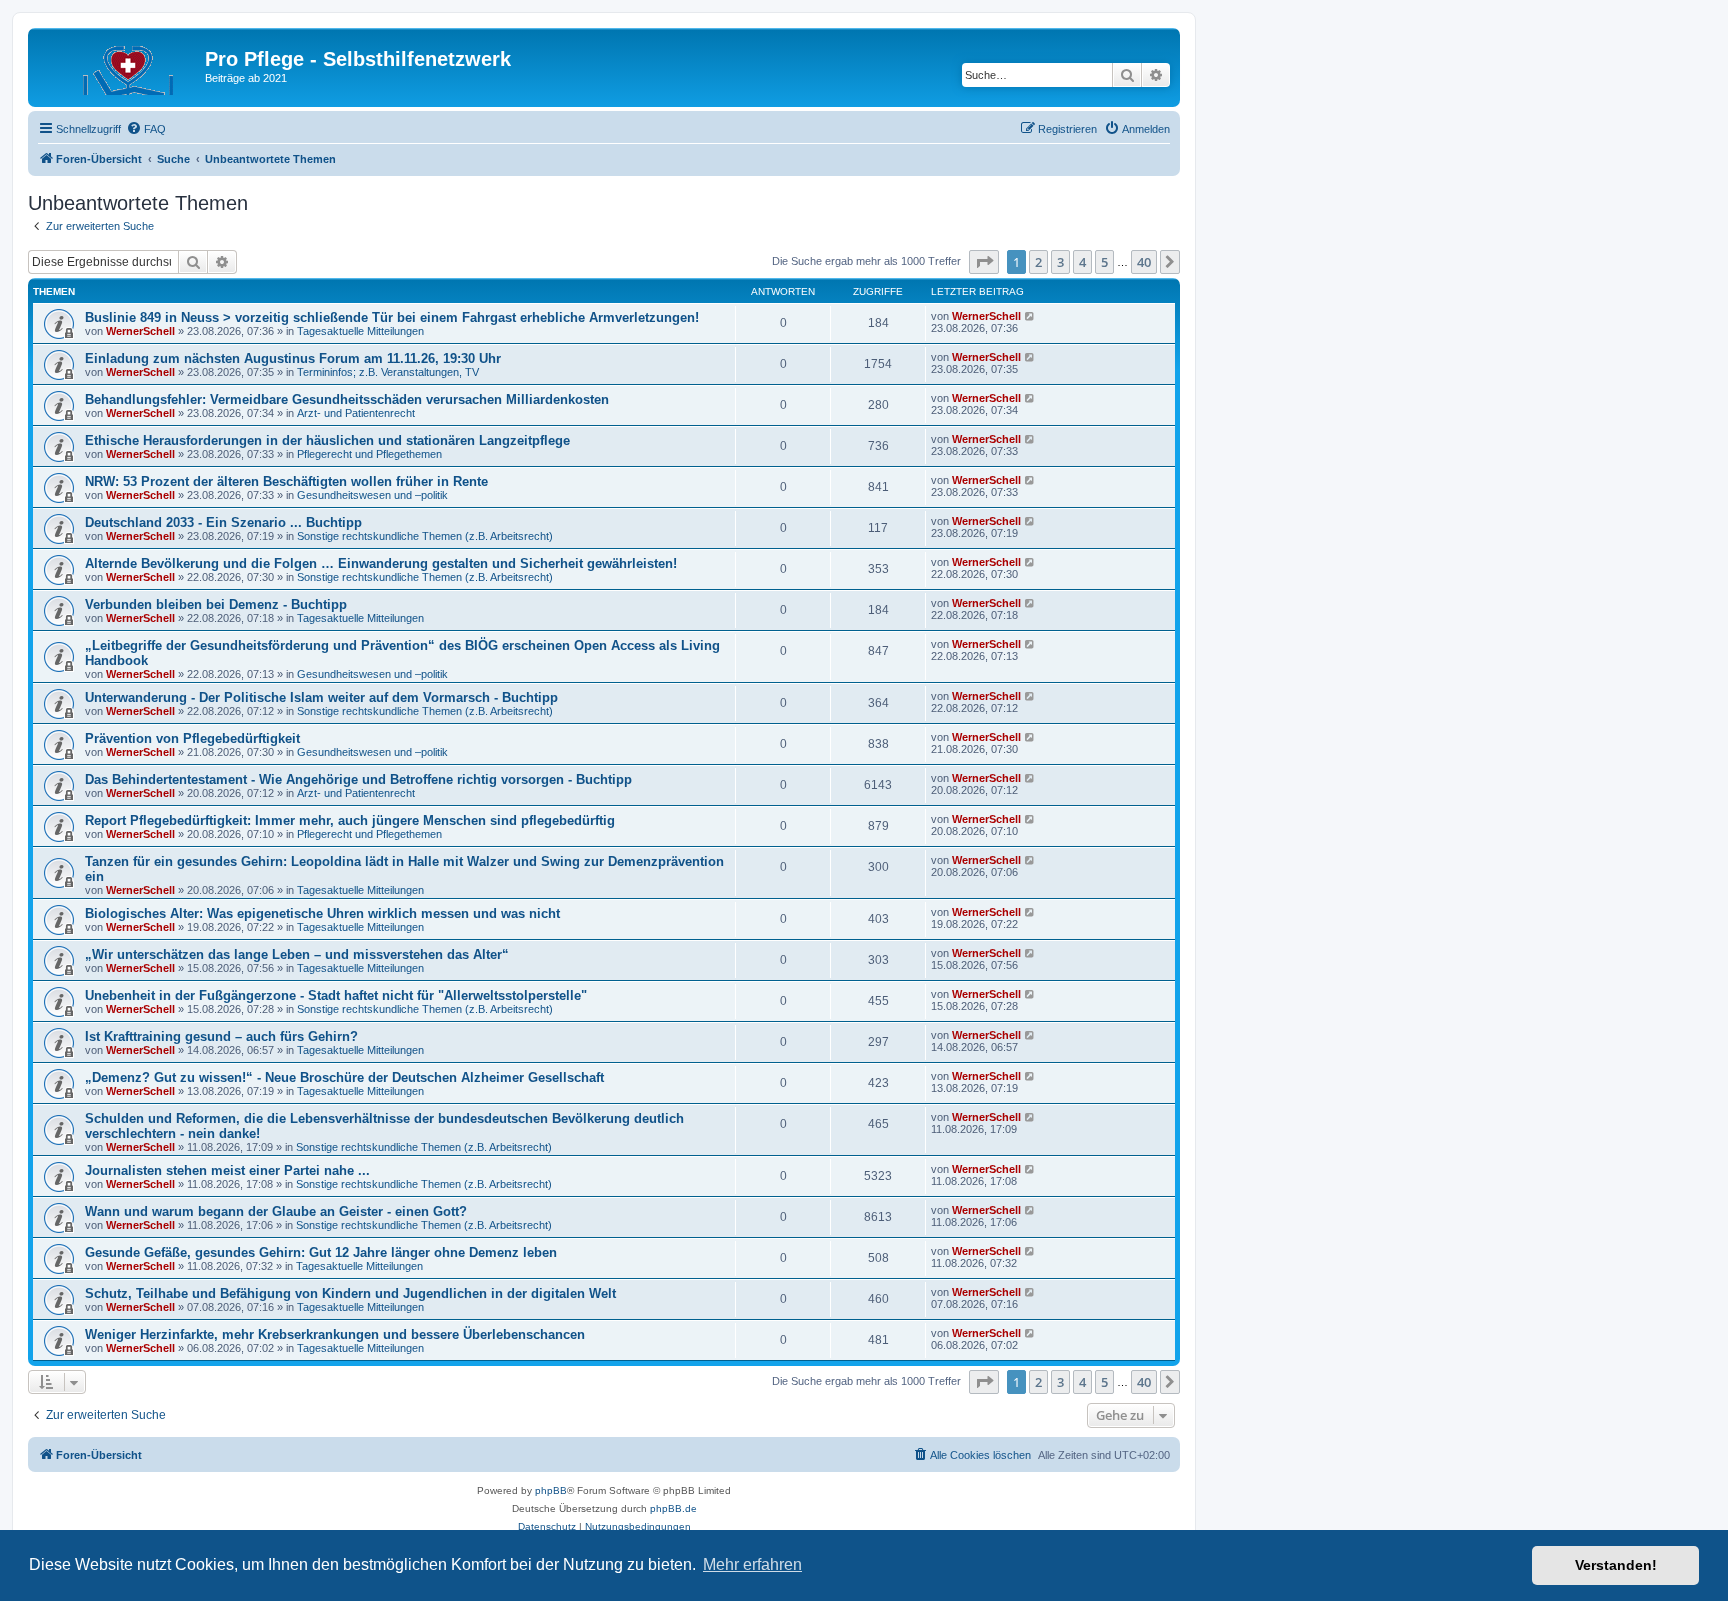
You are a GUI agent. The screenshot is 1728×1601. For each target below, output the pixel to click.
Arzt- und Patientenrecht (356, 413)
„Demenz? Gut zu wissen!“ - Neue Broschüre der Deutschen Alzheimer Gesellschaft (344, 1077)
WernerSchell (140, 331)
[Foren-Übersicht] (119, 65)
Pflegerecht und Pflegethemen (369, 454)
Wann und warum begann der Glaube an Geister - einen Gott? (276, 1211)
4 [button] (1082, 262)
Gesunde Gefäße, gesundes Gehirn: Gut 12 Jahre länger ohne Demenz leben (321, 1252)
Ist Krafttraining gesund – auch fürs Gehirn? (221, 1036)
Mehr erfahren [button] (752, 1564)
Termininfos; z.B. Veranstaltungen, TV (388, 372)
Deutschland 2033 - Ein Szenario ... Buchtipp (223, 522)
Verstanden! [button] (1616, 1565)
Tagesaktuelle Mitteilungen (360, 331)
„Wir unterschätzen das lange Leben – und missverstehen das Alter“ (297, 954)
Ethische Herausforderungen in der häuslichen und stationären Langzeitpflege (327, 440)
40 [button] (1144, 262)
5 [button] (1104, 262)
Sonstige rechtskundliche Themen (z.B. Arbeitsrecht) (425, 536)
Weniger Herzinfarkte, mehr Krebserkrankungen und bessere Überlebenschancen (335, 1334)
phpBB (551, 1490)
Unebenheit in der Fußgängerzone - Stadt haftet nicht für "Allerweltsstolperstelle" (336, 995)
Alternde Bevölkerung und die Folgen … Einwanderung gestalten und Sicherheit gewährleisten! (381, 563)
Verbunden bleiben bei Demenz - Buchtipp (216, 604)
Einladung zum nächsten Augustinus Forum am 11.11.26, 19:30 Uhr (293, 358)
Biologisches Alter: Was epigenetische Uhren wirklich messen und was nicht (322, 913)
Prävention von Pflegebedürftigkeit (192, 738)
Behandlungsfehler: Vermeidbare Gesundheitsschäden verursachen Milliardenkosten (347, 399)
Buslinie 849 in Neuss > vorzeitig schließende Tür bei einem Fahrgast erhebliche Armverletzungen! (392, 317)
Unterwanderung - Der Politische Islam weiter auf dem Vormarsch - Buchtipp (321, 697)
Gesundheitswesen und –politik (372, 495)
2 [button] (1038, 262)
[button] (984, 262)
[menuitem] (146, 129)
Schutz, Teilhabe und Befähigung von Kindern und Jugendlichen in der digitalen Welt (350, 1293)
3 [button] (1060, 262)
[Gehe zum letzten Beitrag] (1030, 316)
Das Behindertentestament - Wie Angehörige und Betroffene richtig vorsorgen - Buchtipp (358, 779)
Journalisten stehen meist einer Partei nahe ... (227, 1170)
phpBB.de (673, 1508)
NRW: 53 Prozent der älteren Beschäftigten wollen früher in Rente (286, 481)
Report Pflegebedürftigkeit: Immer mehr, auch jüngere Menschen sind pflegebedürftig (350, 820)
